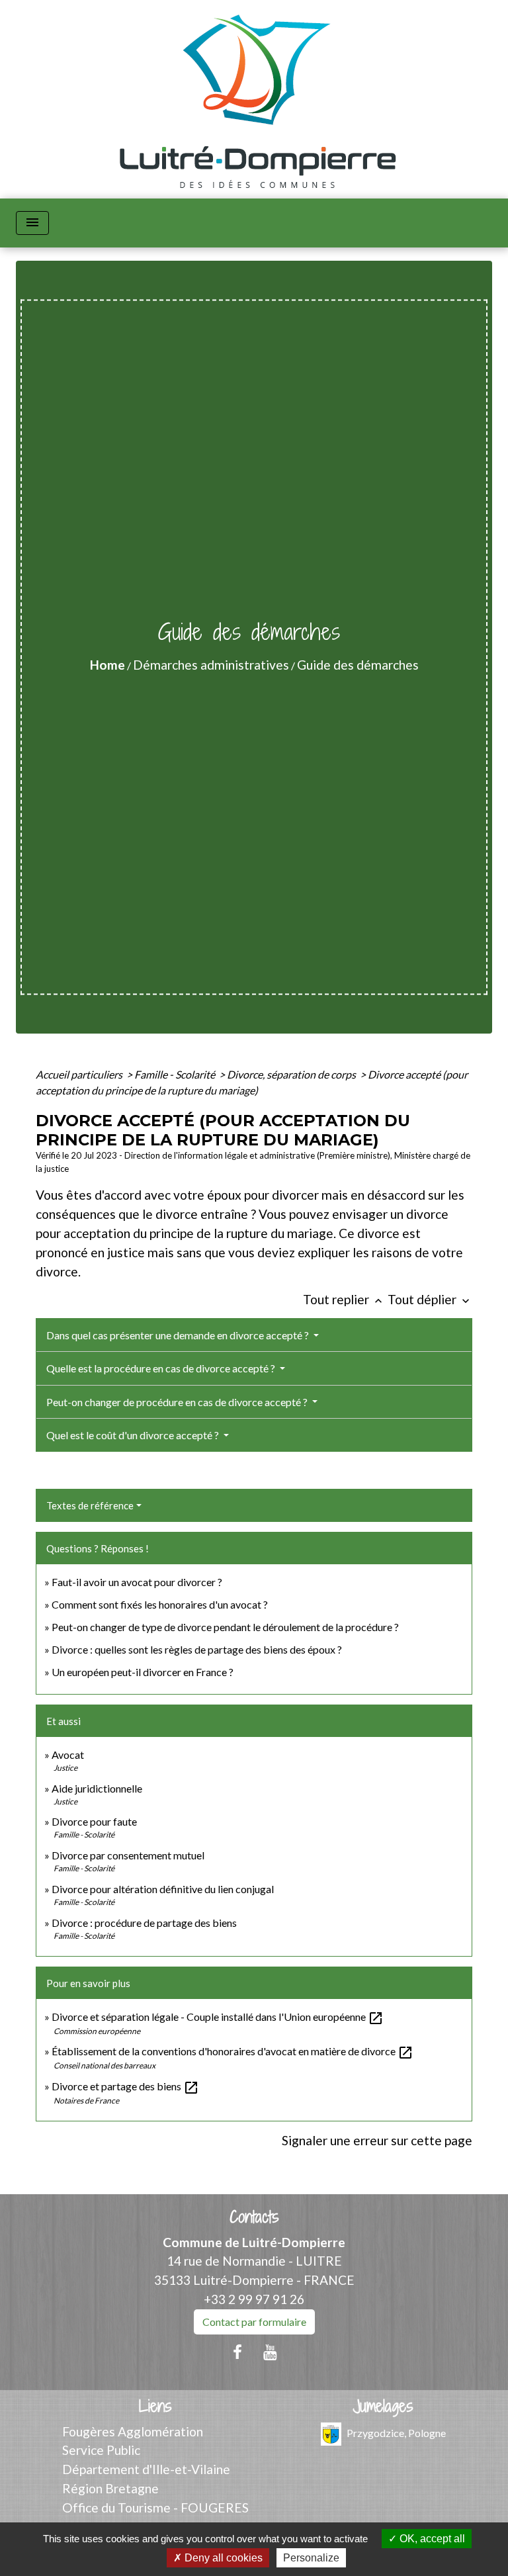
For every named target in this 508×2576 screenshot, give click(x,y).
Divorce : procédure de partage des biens (144, 1923)
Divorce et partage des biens (125, 2086)
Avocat (68, 1754)
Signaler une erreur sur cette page (377, 2140)
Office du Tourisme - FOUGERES (155, 2508)
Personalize (311, 2558)
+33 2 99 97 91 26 (254, 2299)
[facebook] (237, 2352)
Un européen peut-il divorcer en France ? (143, 1672)
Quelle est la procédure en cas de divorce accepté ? (162, 1368)
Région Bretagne (110, 2488)
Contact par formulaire (254, 2322)
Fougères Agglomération (133, 2431)
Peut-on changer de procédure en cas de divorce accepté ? (178, 1402)
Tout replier (344, 1299)
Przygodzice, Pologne (396, 2432)
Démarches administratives (211, 665)
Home (107, 665)
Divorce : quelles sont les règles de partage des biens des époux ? (197, 1649)
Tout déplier (430, 1299)
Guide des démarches (358, 665)
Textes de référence (90, 1505)
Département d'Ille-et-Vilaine (146, 2469)
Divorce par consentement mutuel (128, 1855)
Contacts (254, 2217)
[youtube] (271, 2352)
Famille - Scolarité (176, 1074)
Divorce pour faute (94, 1821)
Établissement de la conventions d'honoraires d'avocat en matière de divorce (233, 2051)
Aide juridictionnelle (97, 1788)
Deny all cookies (222, 2558)
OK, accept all (431, 2539)
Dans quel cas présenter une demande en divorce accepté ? (179, 1335)
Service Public (101, 2450)
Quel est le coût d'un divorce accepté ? (134, 1435)
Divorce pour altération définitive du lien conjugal (163, 1889)
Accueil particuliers (80, 1074)
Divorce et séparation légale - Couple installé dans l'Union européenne (218, 2017)
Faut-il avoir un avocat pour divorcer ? (137, 1582)
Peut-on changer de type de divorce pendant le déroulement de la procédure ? (225, 1627)
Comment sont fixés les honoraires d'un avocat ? (160, 1604)
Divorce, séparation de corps (292, 1074)
